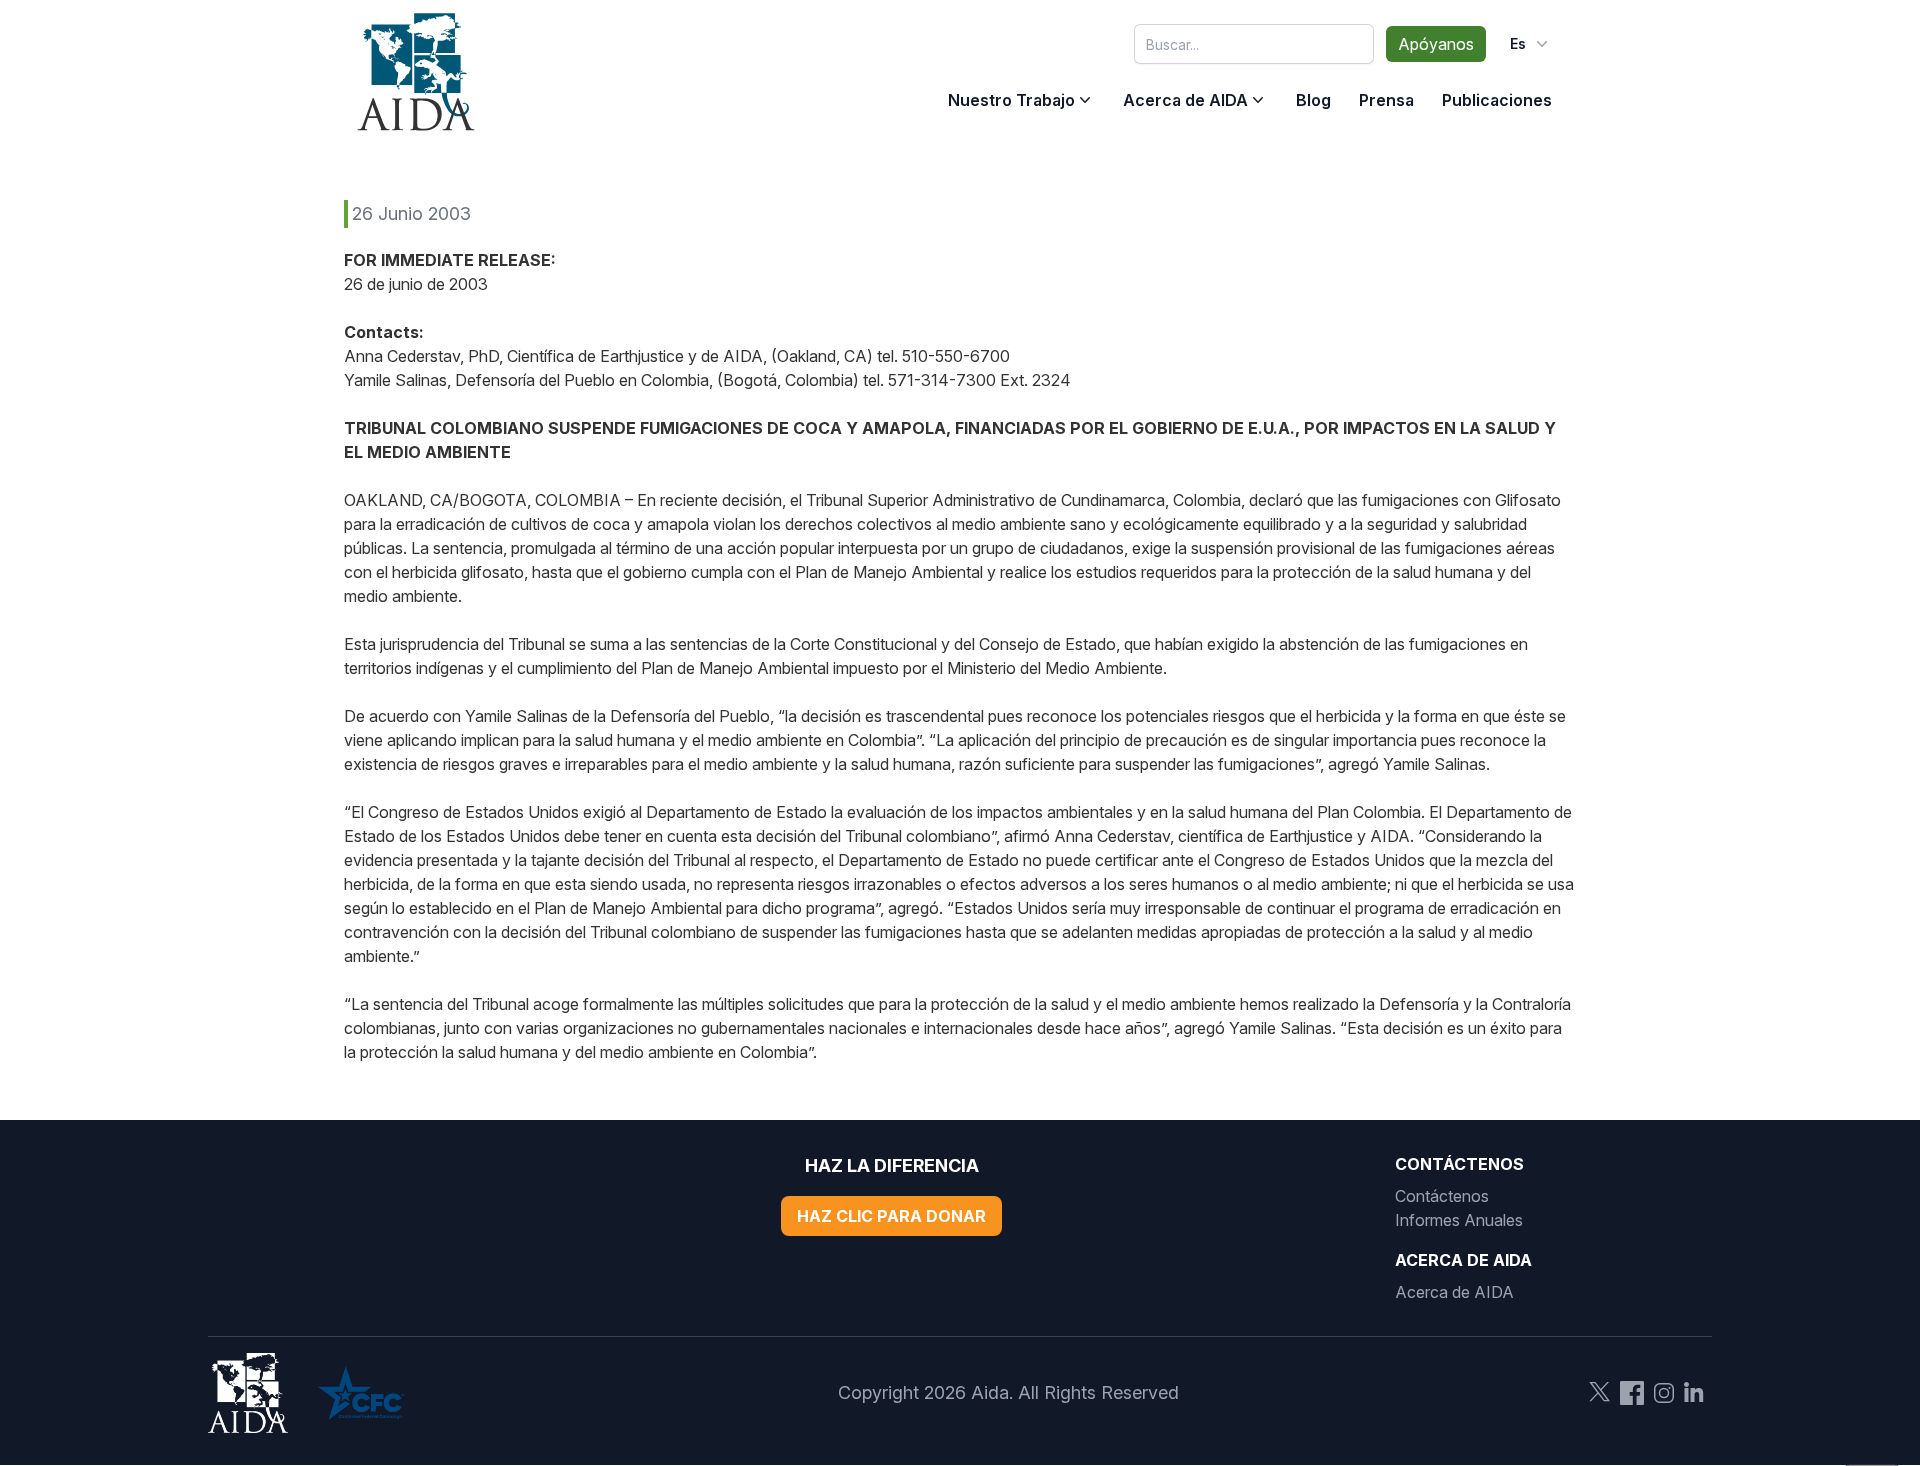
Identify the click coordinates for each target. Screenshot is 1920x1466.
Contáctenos (1442, 1196)
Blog (1313, 100)
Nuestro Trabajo (1011, 100)
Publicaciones (1497, 100)
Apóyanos (1436, 44)
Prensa (1386, 100)
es (1518, 43)
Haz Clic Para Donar (891, 1216)
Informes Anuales (1459, 1220)
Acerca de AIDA (1185, 100)
